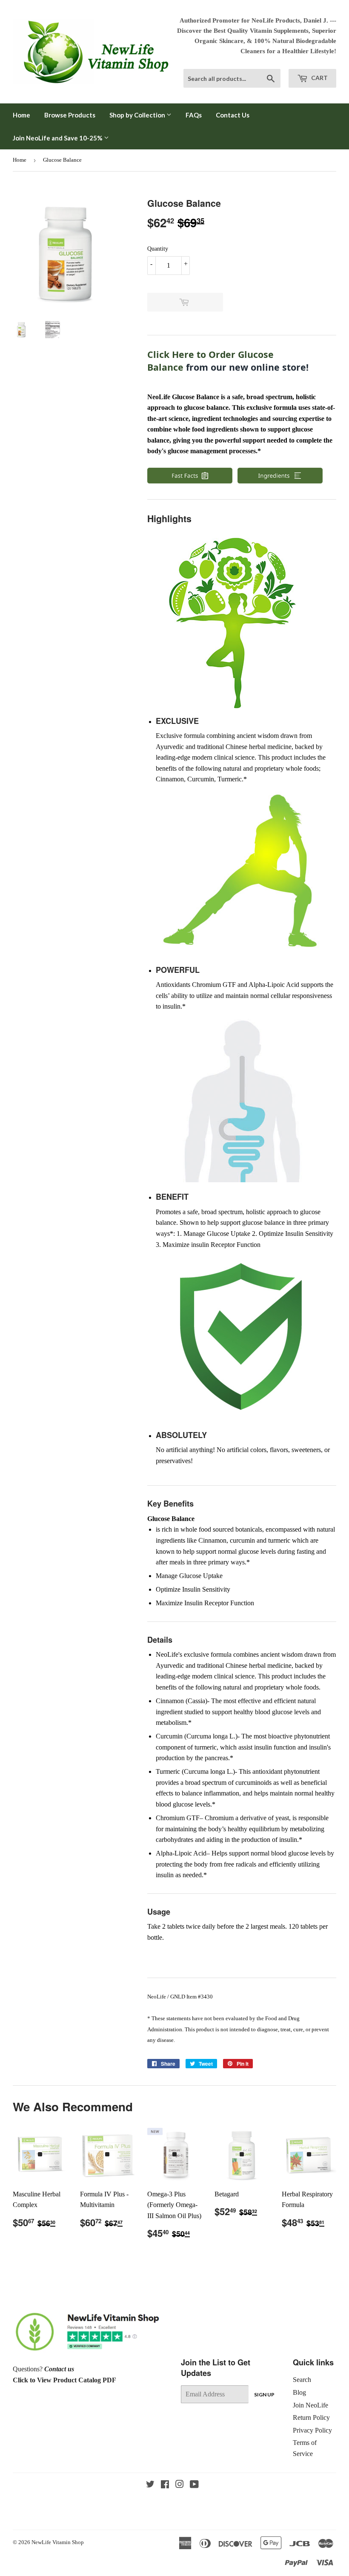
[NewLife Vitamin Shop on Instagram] (180, 2485)
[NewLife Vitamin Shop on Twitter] (150, 2485)
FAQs (194, 115)
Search (302, 2380)
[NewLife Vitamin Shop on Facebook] (165, 2485)
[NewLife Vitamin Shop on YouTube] (194, 2485)
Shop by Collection (138, 115)
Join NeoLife (310, 2405)
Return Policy (311, 2417)
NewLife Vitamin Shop (58, 2542)
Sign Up (264, 2394)
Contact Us (233, 115)
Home (21, 115)
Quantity (158, 249)
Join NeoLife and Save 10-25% (58, 138)
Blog (299, 2392)
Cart (319, 78)
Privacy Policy (312, 2430)
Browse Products (70, 115)
